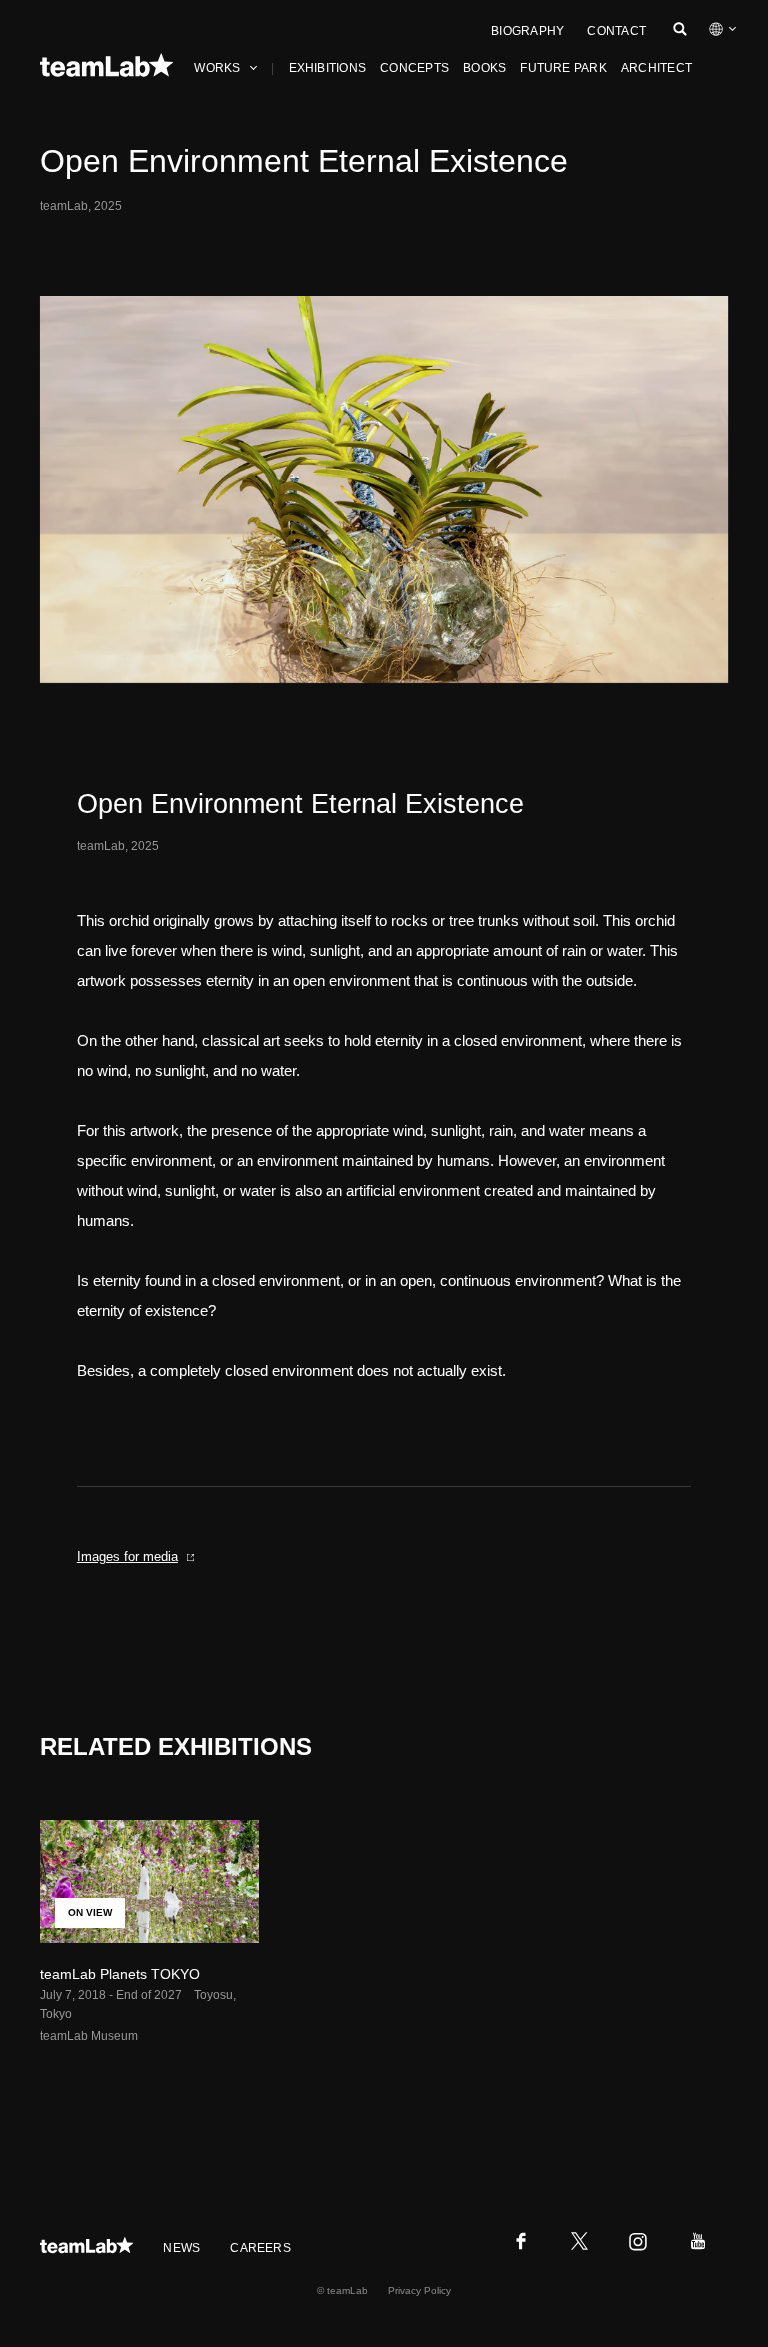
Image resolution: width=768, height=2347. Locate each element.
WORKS (217, 68)
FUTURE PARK (563, 68)
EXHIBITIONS (328, 68)
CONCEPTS (414, 68)
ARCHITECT (656, 68)
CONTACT (616, 31)
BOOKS (484, 68)
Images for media (127, 1556)
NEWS (181, 2248)
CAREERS (260, 2248)
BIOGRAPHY (527, 31)
